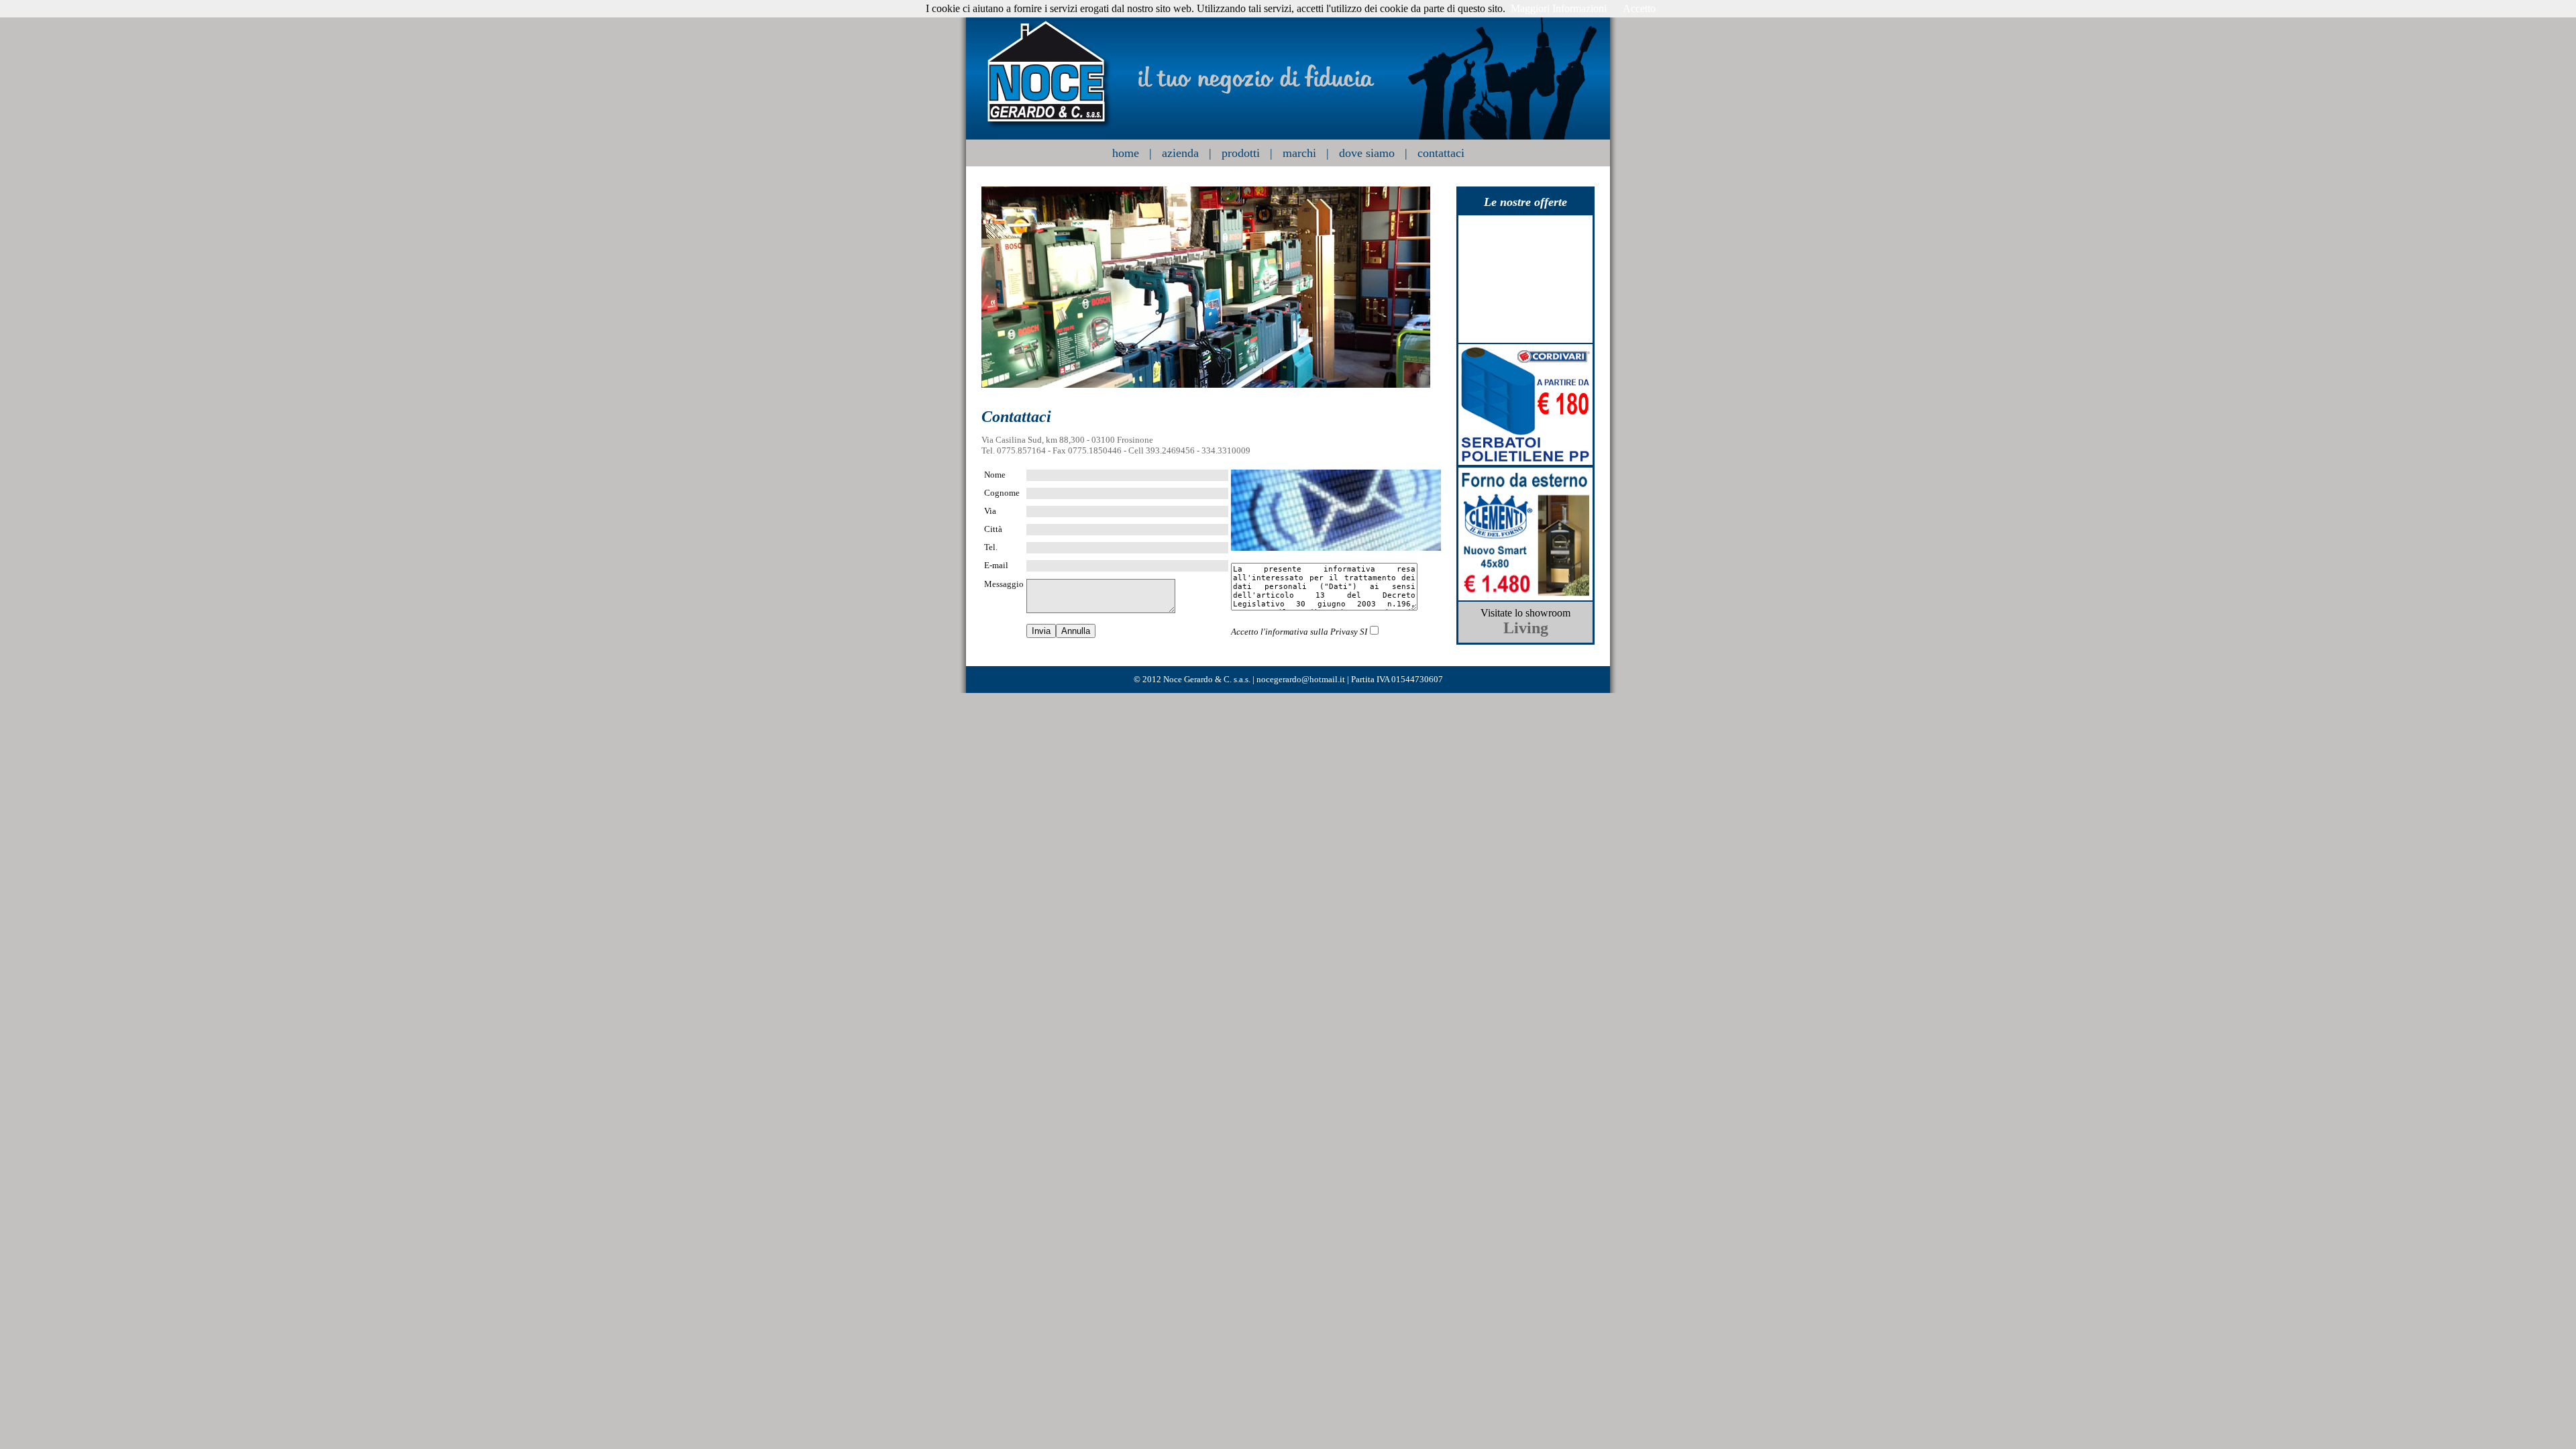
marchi (1299, 153)
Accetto (1639, 8)
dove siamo (1367, 153)
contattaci (1441, 153)
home (1126, 153)
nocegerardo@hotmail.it (1301, 679)
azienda (1180, 153)
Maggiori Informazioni (1559, 8)
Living (1526, 628)
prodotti (1241, 153)
